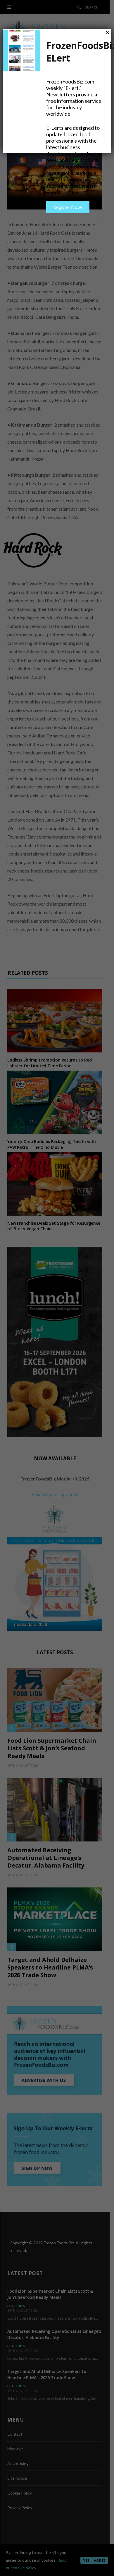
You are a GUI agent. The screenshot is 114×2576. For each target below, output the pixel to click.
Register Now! (68, 207)
